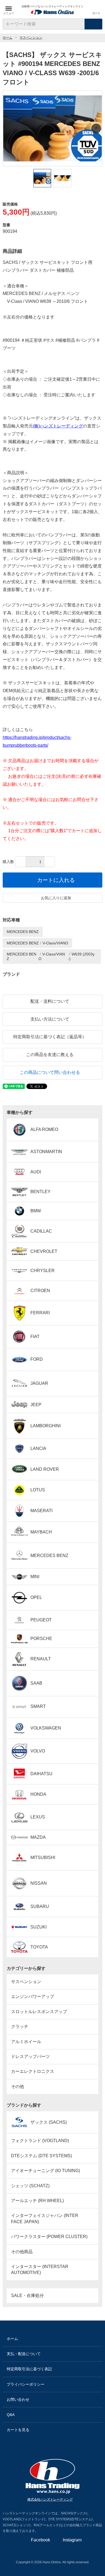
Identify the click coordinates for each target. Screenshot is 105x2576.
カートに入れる (56, 880)
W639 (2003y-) (81, 956)
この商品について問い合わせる (50, 1072)
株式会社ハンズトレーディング (50, 2499)
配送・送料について (50, 1001)
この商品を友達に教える (50, 1055)
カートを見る (18, 2430)
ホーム (8, 38)
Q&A (11, 2415)
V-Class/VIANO (55, 943)
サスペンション (31, 38)
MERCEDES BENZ (23, 932)
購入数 (8, 862)
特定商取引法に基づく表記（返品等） (50, 1037)
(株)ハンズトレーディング (58, 426)
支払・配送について (24, 2354)
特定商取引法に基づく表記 (29, 2369)
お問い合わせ (18, 2399)
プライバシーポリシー (26, 2384)
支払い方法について (50, 1019)
